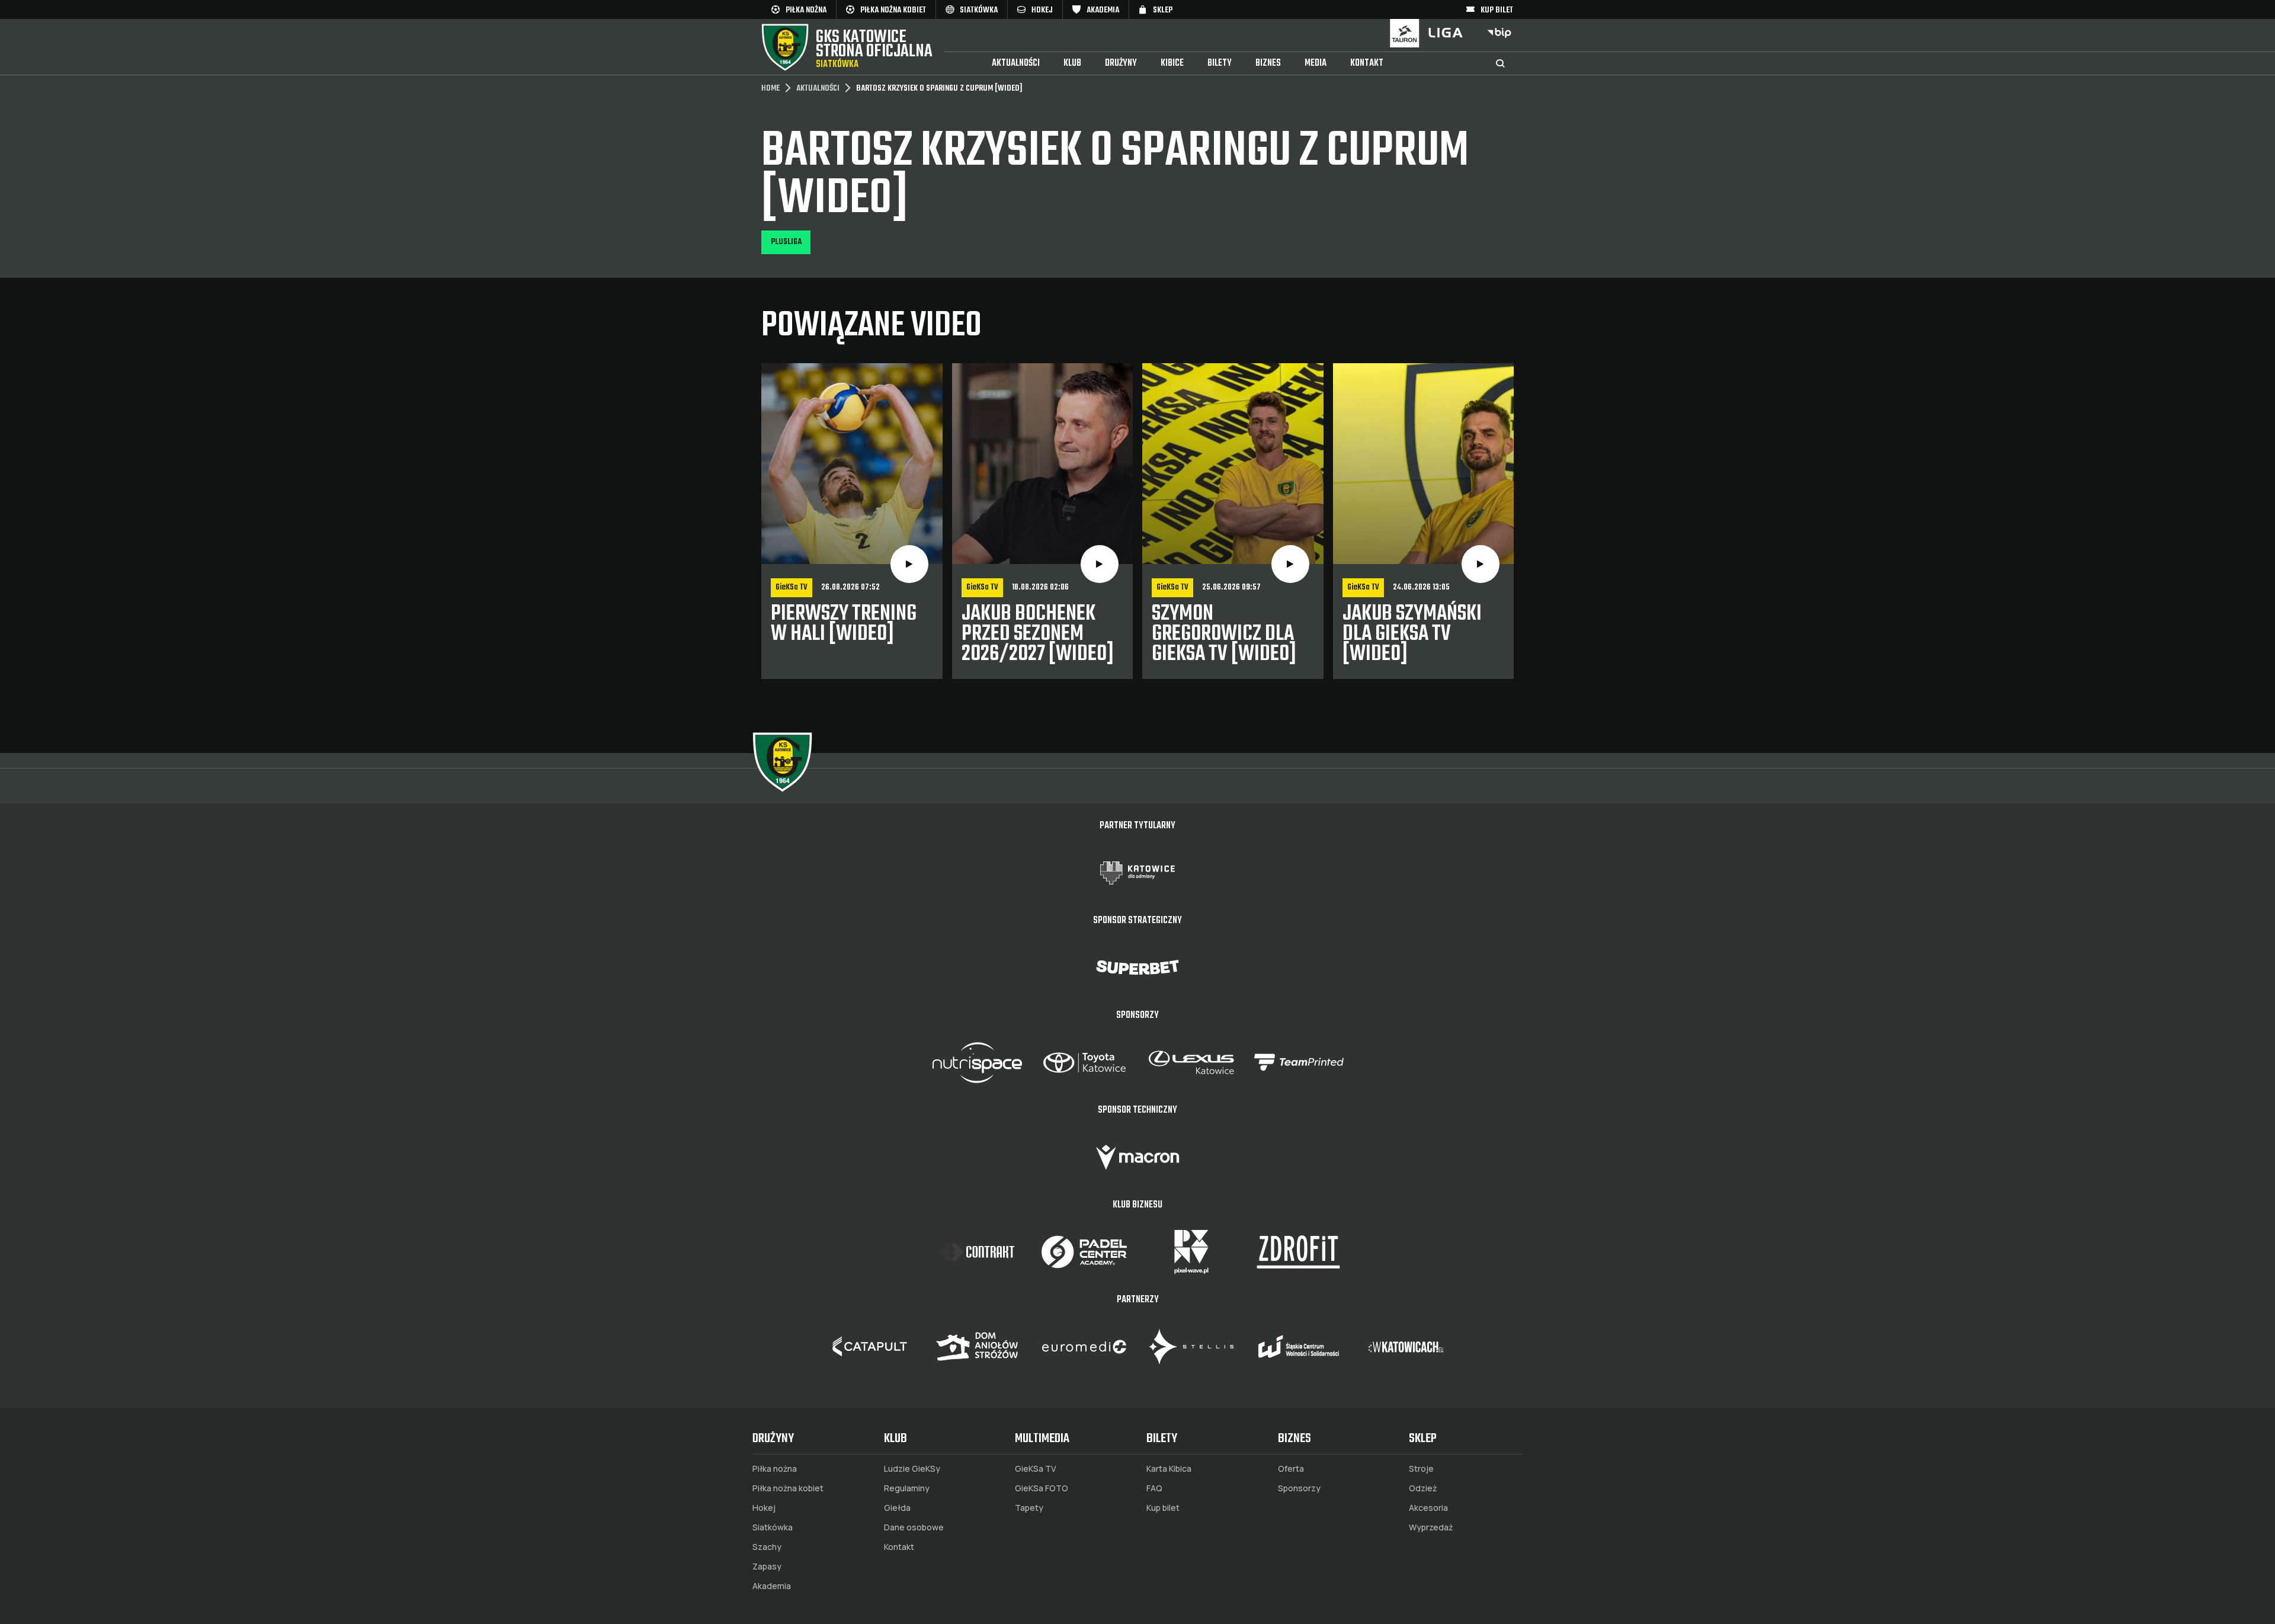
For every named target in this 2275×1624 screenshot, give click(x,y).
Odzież (1423, 1488)
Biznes (1268, 63)
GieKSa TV (1036, 1469)
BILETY (1220, 63)
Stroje (1421, 1469)
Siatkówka (773, 1527)
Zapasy (767, 1567)
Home (770, 89)
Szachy (767, 1547)
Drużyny (1121, 63)
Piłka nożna (775, 1469)
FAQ (1154, 1488)
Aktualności (1016, 63)
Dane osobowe (914, 1527)
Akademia (772, 1586)
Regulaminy (907, 1488)
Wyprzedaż (1431, 1527)
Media (1316, 63)
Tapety (1029, 1508)
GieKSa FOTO (1042, 1488)
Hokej (764, 1508)
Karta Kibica (1169, 1469)
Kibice (1172, 63)
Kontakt (1367, 63)
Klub (1072, 63)
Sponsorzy (1299, 1488)
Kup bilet (1163, 1508)
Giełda (897, 1508)
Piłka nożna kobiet (788, 1488)
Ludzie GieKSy (912, 1469)
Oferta (1291, 1469)
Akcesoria (1428, 1508)
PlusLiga (786, 242)
